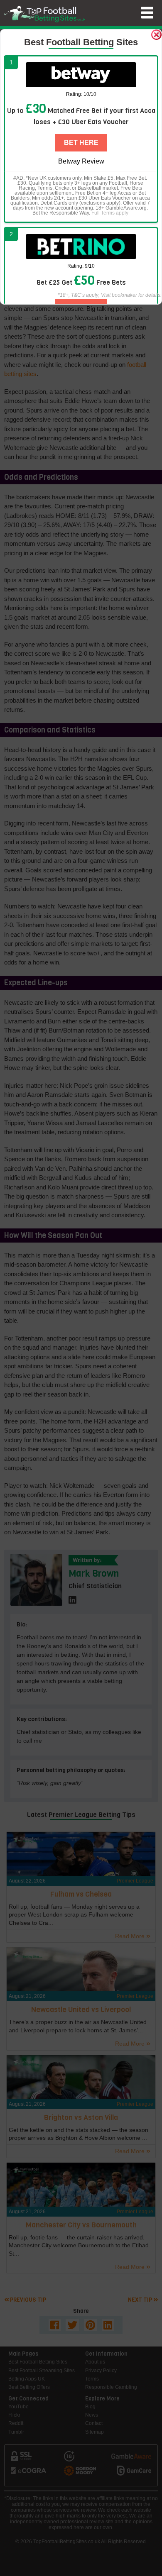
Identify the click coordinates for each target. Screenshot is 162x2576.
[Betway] (81, 75)
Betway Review (81, 161)
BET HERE (81, 143)
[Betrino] (81, 247)
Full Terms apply (110, 213)
